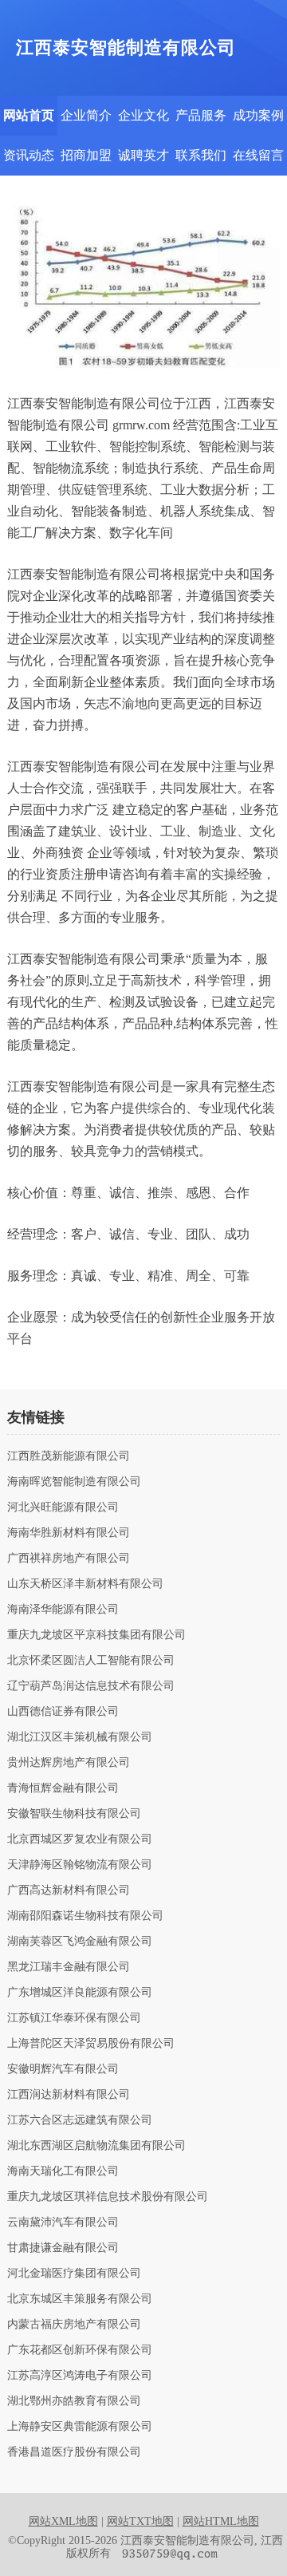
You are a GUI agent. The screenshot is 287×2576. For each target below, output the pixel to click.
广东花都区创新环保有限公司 (80, 2350)
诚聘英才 (143, 155)
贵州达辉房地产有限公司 (69, 1763)
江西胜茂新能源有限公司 (69, 1456)
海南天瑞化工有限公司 (63, 2171)
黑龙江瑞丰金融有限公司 (69, 1967)
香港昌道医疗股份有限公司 (74, 2452)
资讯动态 (29, 155)
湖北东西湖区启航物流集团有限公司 (96, 2146)
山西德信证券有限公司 (63, 1712)
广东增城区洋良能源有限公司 (80, 1993)
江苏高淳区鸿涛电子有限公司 (80, 2376)
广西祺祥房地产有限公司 (69, 1559)
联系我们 (201, 155)
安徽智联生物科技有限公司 (74, 1814)
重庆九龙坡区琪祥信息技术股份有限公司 (108, 2197)
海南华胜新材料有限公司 (69, 1533)
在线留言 (258, 155)
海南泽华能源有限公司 (63, 1610)
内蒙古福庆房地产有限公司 (74, 2325)
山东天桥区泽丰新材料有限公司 (85, 1584)
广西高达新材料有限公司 (69, 1891)
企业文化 (143, 115)
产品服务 (201, 115)
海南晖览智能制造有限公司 (74, 1482)
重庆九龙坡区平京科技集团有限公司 (96, 1635)
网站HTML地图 (221, 2521)
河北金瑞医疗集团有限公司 (74, 2274)
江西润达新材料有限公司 (69, 2095)
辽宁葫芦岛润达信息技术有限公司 (91, 1686)
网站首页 (29, 115)
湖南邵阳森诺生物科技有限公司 (85, 1916)
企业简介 (86, 115)
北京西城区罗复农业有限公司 (80, 1839)
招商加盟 (86, 155)
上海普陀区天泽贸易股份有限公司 (91, 2044)
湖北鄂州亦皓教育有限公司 (74, 2401)
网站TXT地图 (140, 2521)
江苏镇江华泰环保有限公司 (74, 2018)
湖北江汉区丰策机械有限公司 (80, 1737)
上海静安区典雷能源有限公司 (80, 2427)
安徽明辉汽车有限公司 (63, 2069)
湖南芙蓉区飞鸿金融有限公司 (80, 1942)
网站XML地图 (63, 2521)
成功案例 (258, 115)
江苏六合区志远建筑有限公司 (80, 2120)
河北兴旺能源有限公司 (63, 1507)
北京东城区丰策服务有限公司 (80, 2299)
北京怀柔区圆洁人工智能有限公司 (91, 1661)
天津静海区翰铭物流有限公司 (80, 1865)
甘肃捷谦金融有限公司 (63, 2248)
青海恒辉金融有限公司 (63, 1788)
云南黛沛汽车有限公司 (63, 2222)
